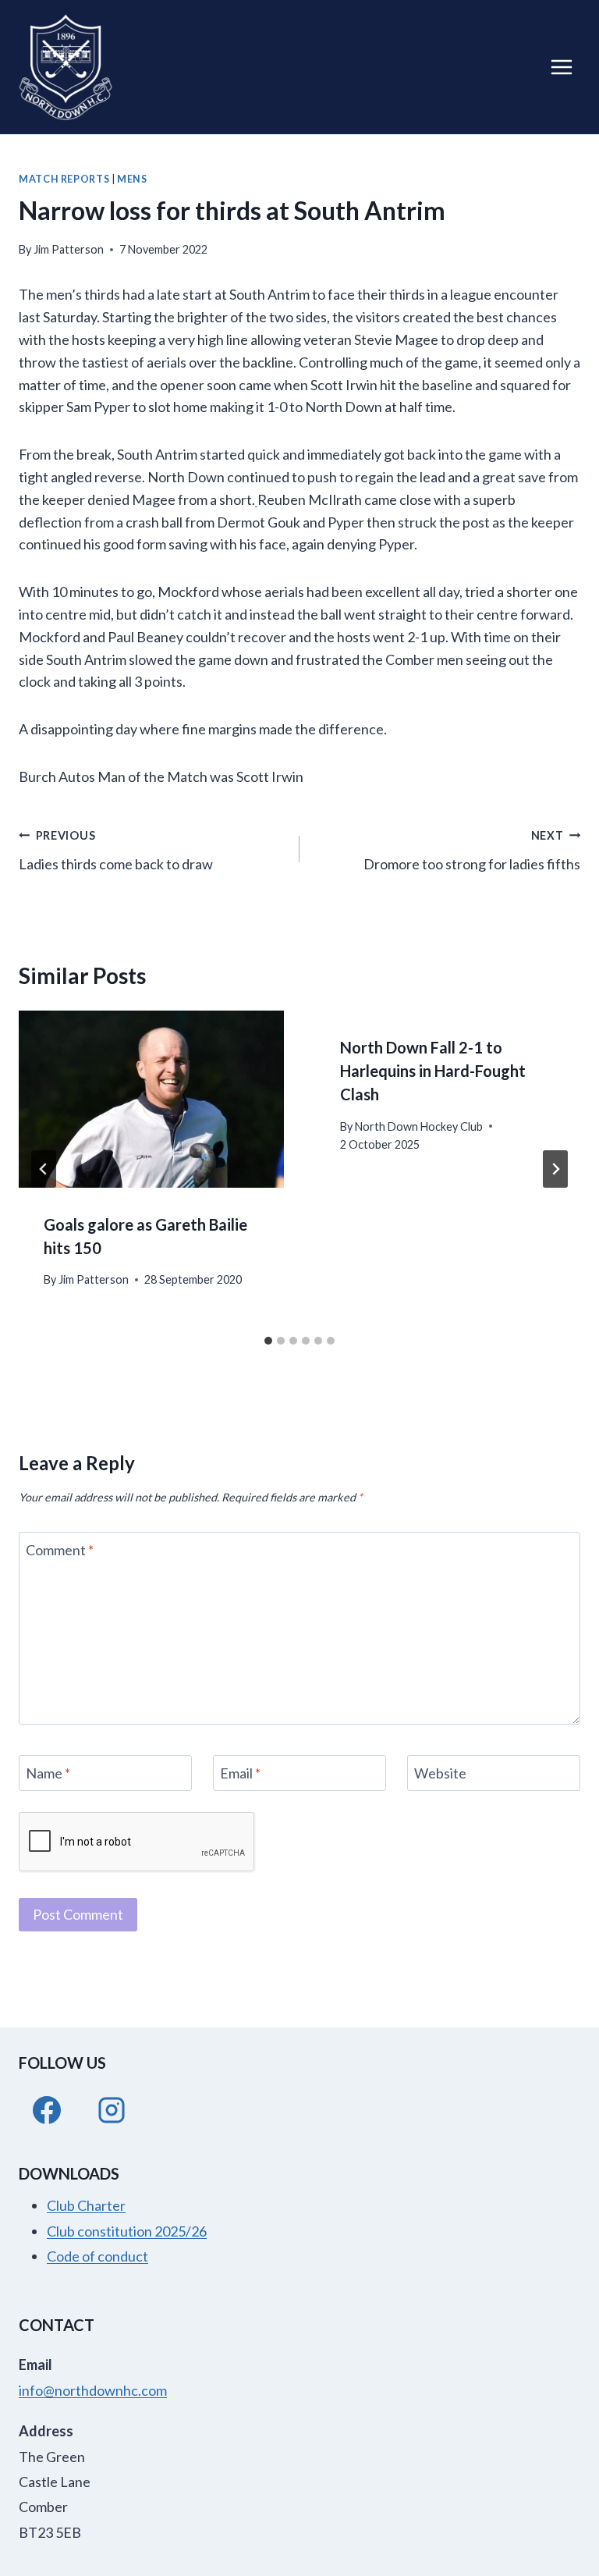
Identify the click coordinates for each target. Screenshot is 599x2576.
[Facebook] (47, 2110)
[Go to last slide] (44, 1169)
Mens (132, 179)
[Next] (555, 1169)
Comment (60, 1550)
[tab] (268, 1341)
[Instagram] (112, 2110)
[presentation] (151, 1099)
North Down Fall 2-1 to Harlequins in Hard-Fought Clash (433, 1071)
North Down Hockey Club (419, 1126)
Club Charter (86, 2205)
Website (440, 1773)
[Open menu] (561, 67)
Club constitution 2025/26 (127, 2231)
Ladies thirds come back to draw (116, 851)
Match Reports (64, 179)
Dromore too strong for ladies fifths (472, 851)
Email (240, 1773)
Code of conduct (97, 2256)
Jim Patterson (69, 249)
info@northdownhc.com (93, 2390)
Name (48, 1773)
